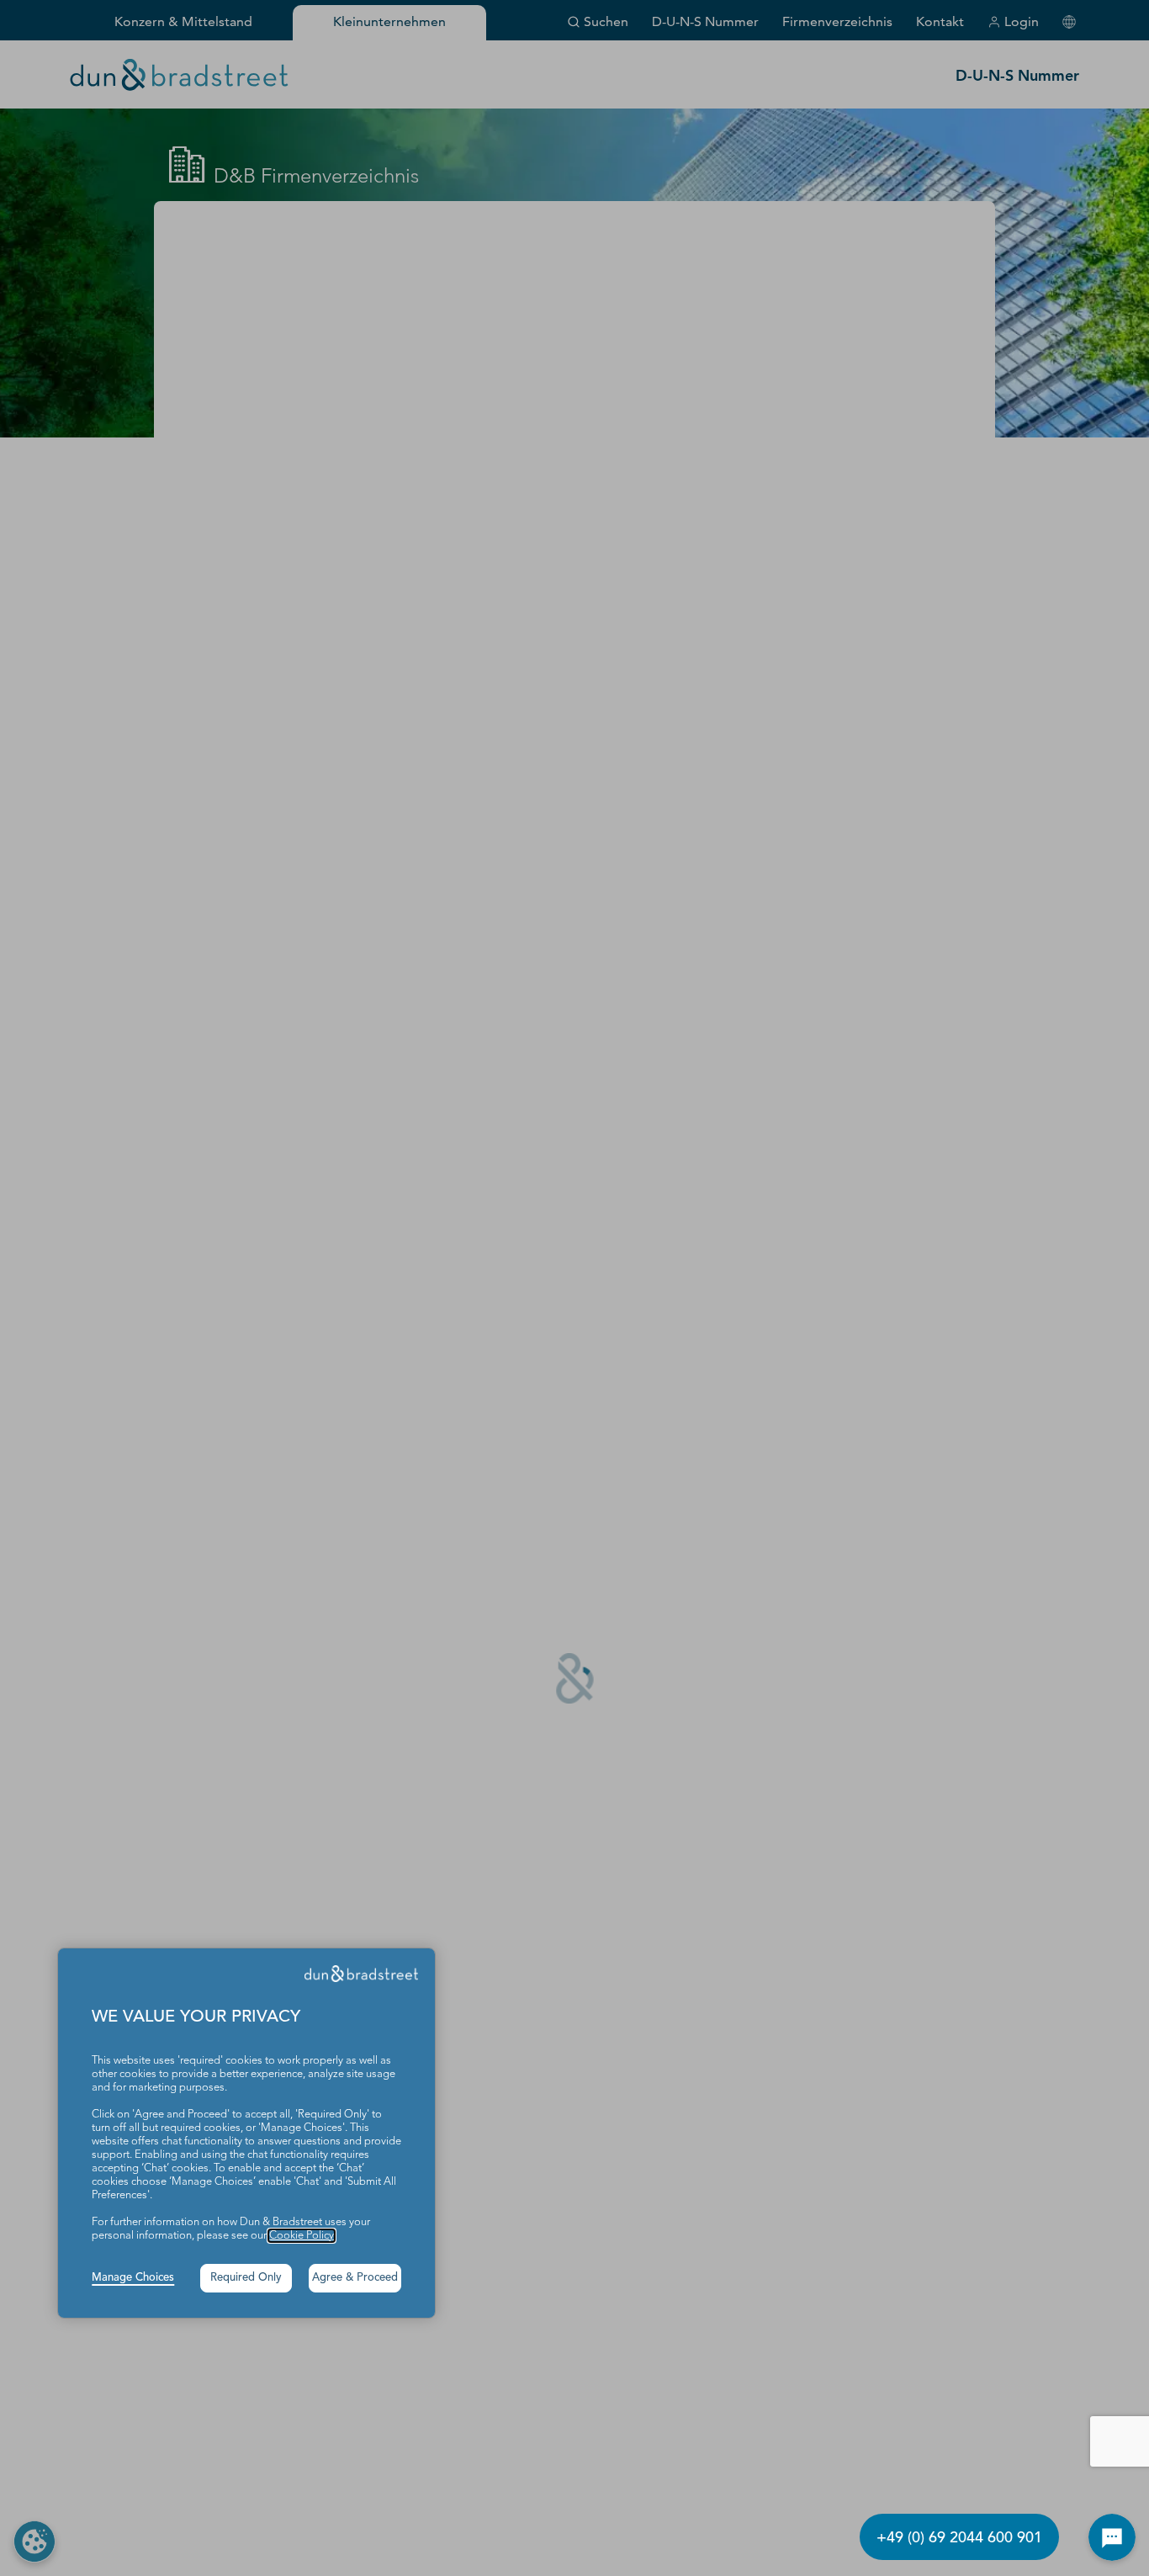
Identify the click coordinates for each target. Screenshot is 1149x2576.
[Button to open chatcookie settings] (1112, 2537)
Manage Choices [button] (133, 2278)
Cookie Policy (302, 2236)
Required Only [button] (246, 2278)
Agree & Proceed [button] (355, 2278)
